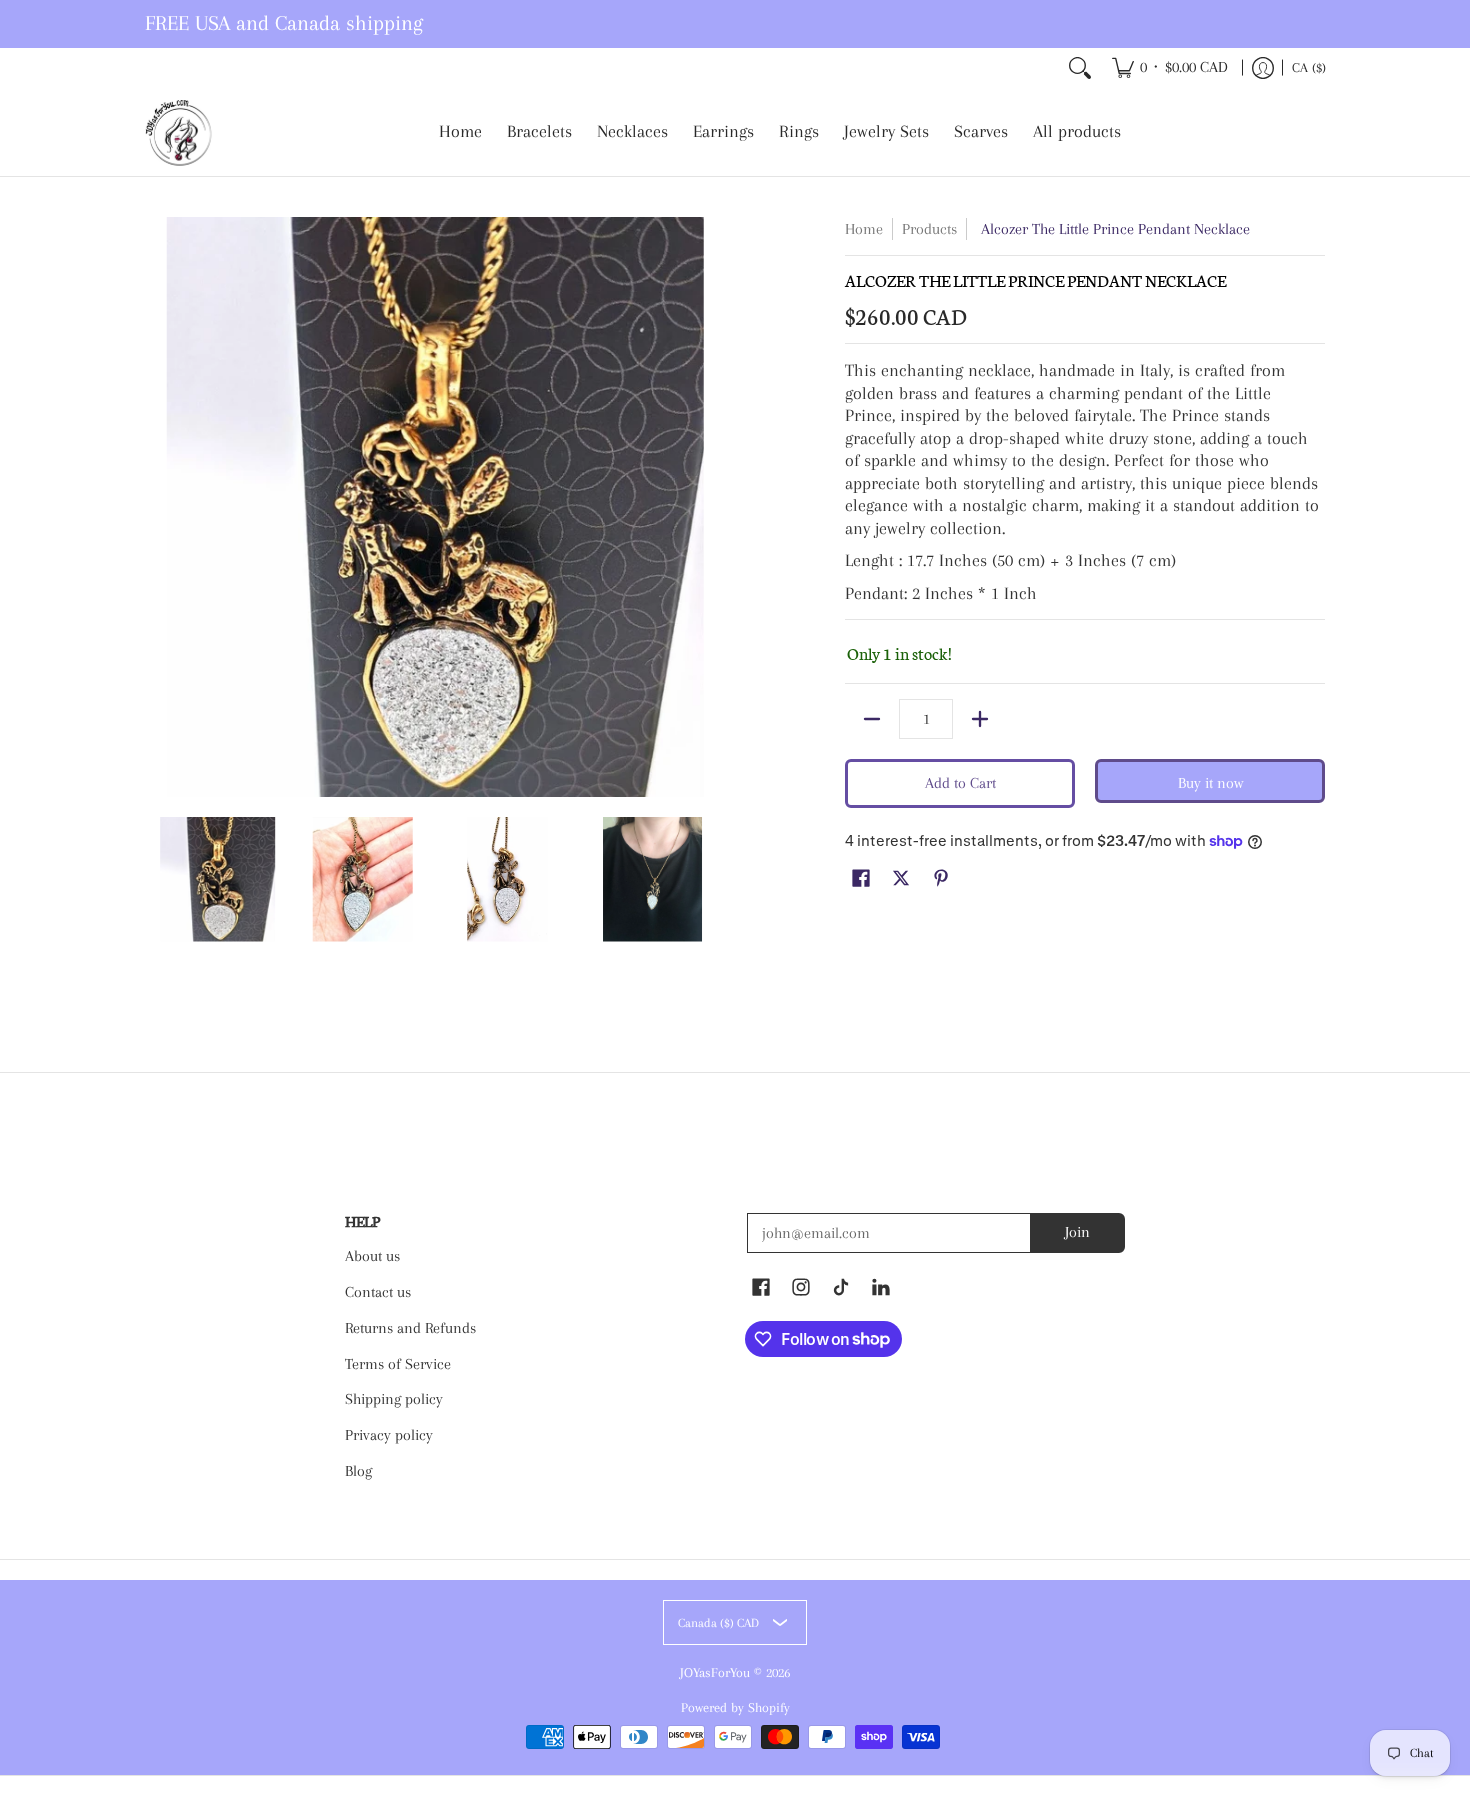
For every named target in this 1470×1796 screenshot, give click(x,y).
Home (864, 229)
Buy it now (1210, 783)
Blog (358, 1471)
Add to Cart (960, 783)
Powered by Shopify (735, 1707)
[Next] (711, 507)
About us (372, 1256)
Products (929, 229)
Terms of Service (398, 1364)
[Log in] (1263, 68)
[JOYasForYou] (180, 132)
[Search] (1080, 68)
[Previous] (159, 507)
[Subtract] (872, 719)
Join (1077, 1232)
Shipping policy (394, 1399)
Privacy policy (389, 1435)
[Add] (980, 719)
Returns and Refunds (410, 1328)
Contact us (378, 1292)
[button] (861, 879)
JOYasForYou (715, 1672)
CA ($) (1309, 67)
